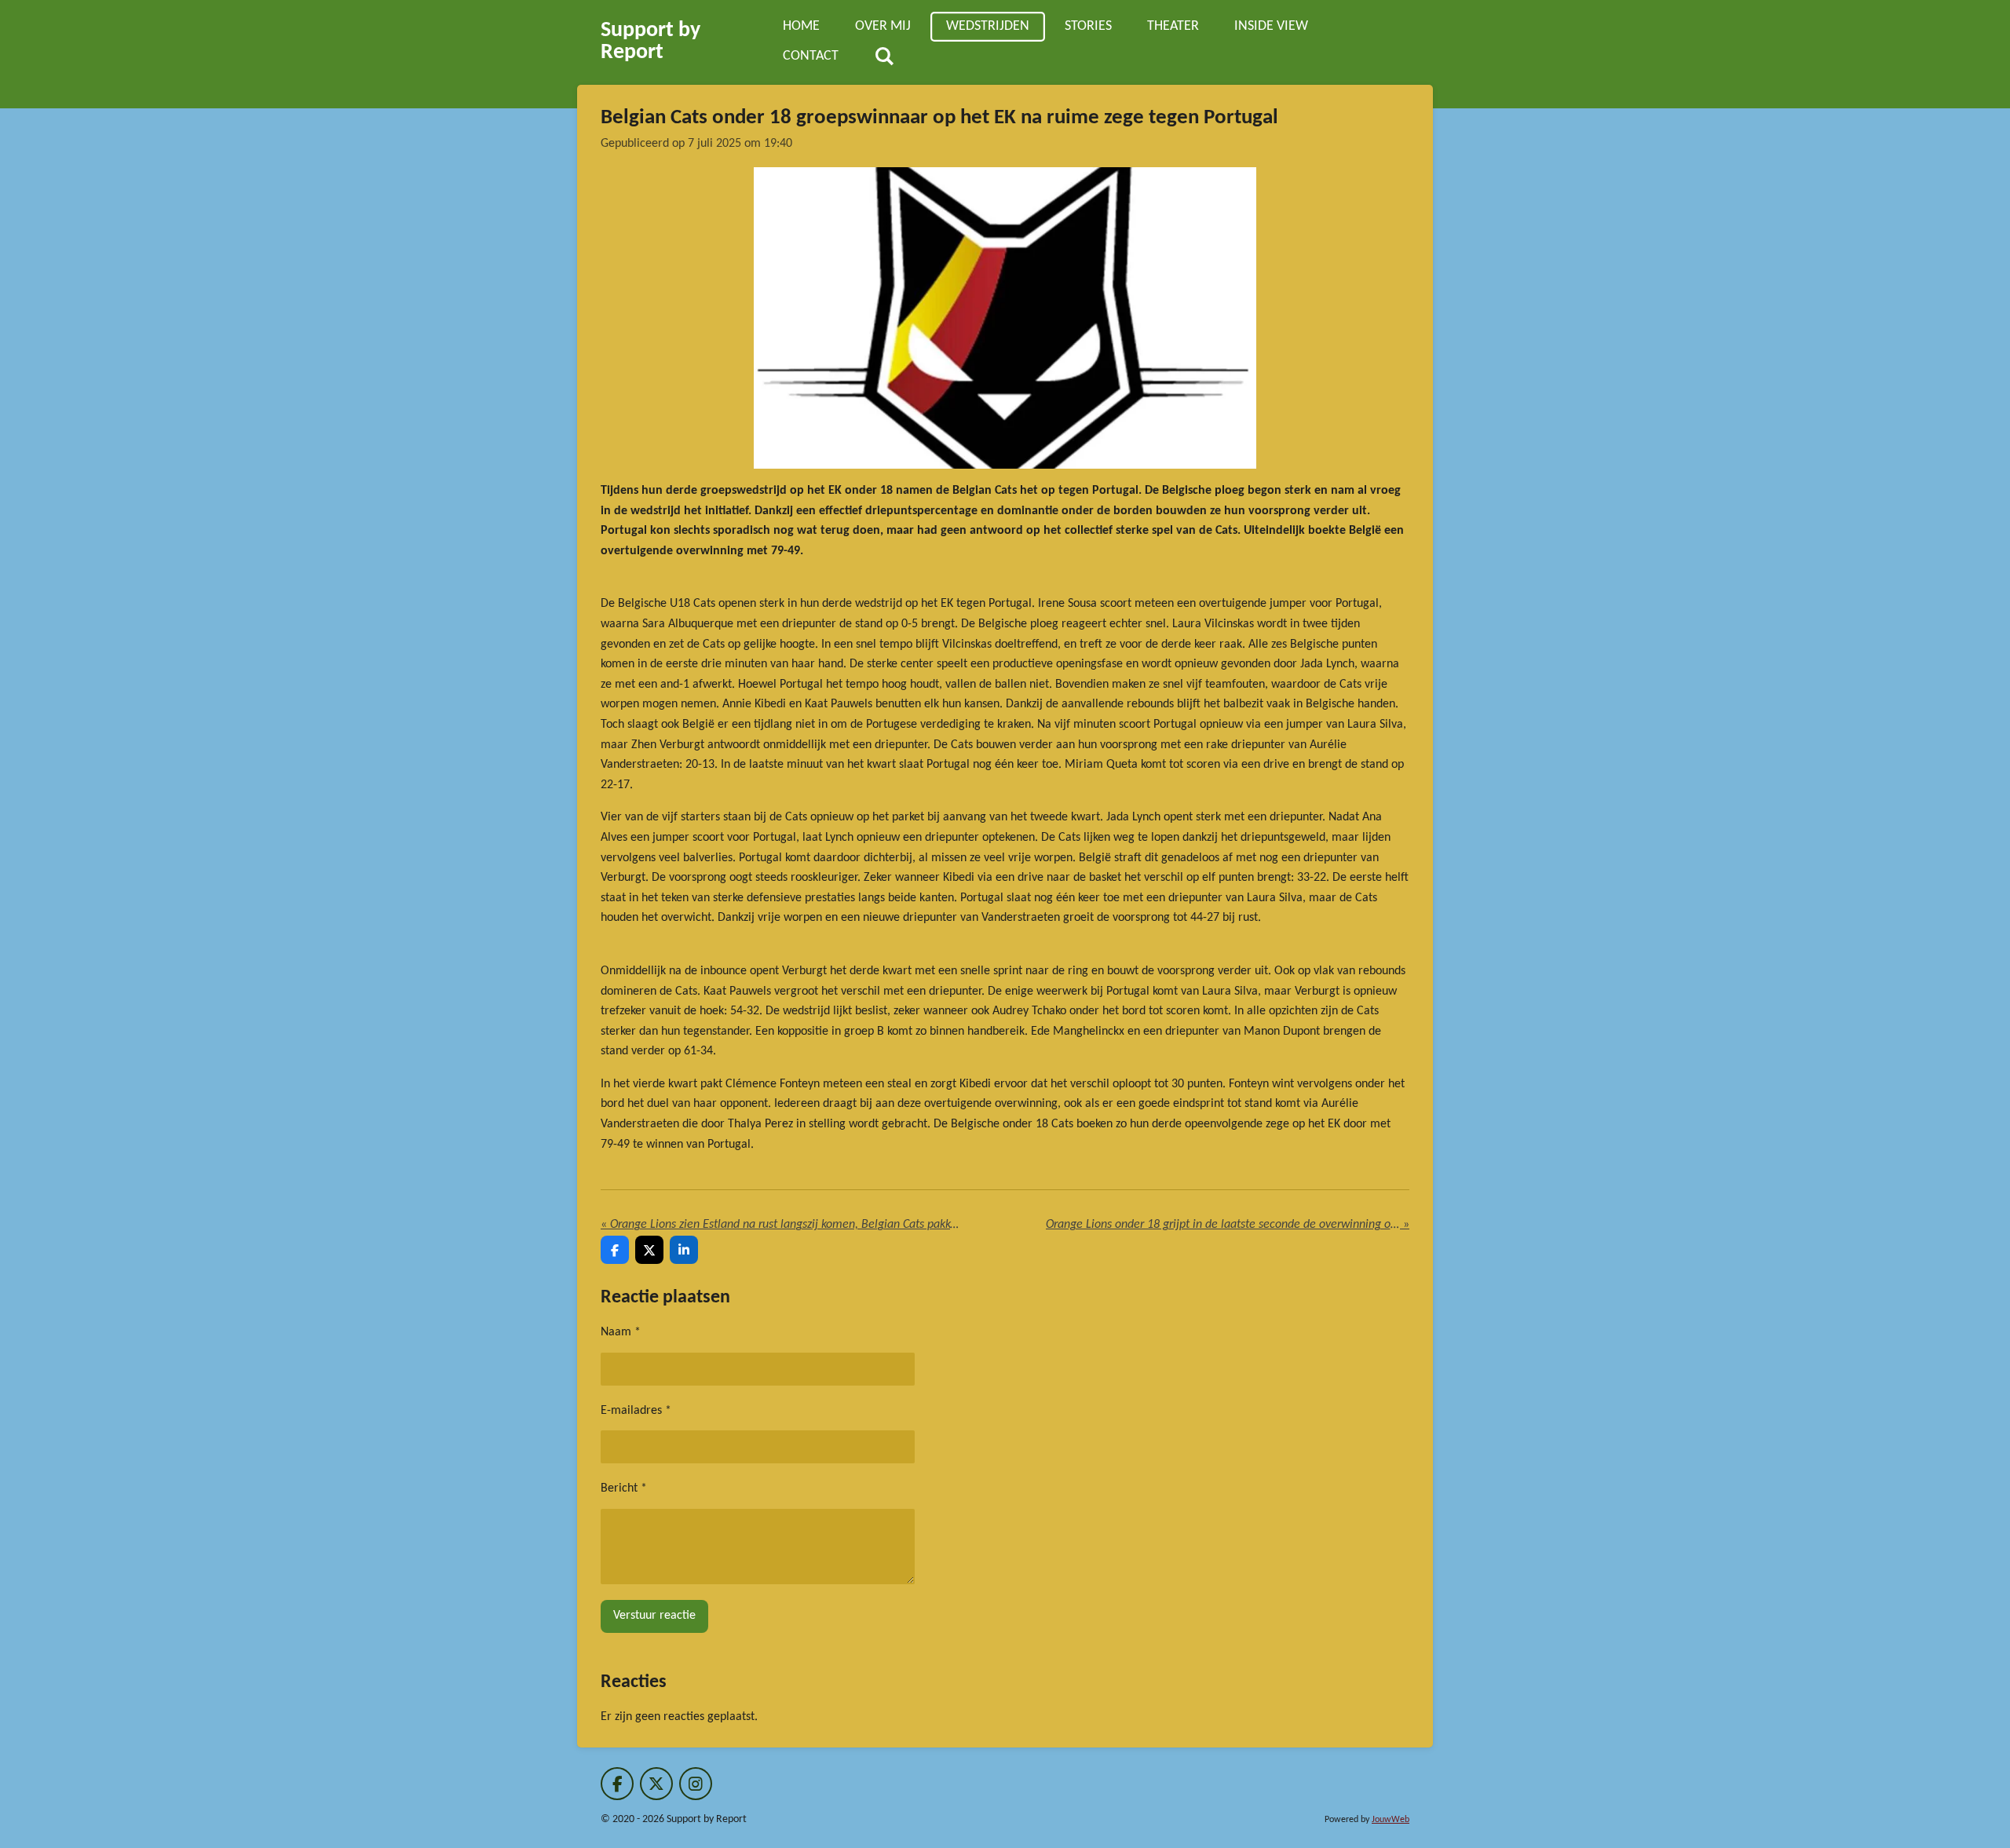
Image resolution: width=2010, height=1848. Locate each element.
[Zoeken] (884, 57)
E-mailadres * (636, 1411)
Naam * (621, 1332)
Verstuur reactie (654, 1616)
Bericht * (624, 1488)
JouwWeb (1391, 1820)
